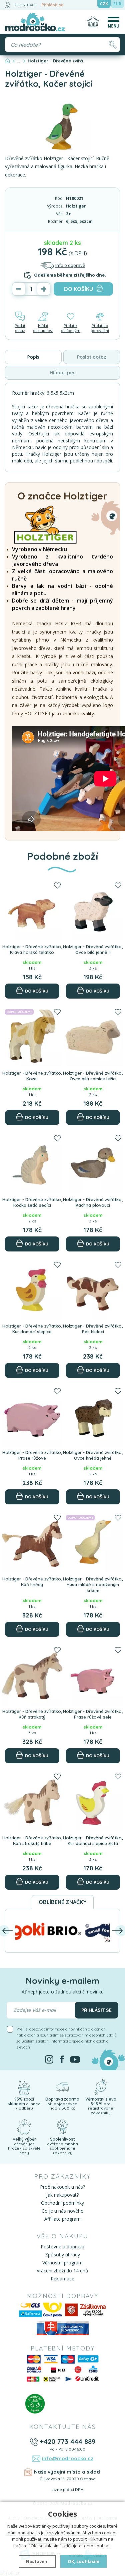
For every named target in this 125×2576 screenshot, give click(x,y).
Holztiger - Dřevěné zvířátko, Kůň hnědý (32, 1582)
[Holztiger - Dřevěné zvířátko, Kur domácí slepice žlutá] (93, 1801)
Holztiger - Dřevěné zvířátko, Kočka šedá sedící (32, 1202)
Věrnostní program (62, 2263)
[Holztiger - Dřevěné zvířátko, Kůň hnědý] (32, 1542)
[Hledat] (112, 45)
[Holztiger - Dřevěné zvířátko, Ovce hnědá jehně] (93, 1416)
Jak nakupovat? (62, 2195)
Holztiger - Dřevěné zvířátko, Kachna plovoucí (93, 1202)
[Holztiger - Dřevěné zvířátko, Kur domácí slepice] (32, 1289)
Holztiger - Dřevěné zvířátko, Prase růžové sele (93, 1714)
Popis (33, 357)
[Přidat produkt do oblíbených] (57, 886)
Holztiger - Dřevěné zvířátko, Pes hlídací (93, 1329)
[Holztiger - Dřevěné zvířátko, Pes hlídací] (93, 1289)
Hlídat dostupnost (43, 328)
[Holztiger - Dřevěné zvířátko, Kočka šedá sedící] (32, 1163)
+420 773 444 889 (67, 2441)
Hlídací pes (62, 373)
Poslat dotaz (20, 328)
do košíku (78, 289)
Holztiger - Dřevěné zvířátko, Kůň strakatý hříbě (32, 1841)
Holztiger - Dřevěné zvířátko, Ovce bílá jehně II (93, 950)
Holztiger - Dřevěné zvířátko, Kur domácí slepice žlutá (93, 1841)
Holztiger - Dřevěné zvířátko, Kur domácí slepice (32, 1329)
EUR (117, 4)
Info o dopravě (70, 265)
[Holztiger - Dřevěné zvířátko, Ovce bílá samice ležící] (93, 1036)
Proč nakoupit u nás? (62, 2187)
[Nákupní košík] (93, 22)
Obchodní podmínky (62, 2203)
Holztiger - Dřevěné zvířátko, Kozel (32, 1076)
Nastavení (37, 2561)
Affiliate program (62, 2219)
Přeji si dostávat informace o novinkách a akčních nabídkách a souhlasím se (66, 2038)
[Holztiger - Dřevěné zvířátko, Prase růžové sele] (93, 1675)
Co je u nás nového (63, 2211)
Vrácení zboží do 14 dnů (62, 2271)
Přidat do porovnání (100, 328)
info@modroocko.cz (68, 2458)
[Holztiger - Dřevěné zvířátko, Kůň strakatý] (32, 1675)
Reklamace (62, 2279)
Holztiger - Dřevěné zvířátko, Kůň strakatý (32, 1714)
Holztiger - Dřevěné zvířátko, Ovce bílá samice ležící (93, 1076)
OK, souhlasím (83, 2561)
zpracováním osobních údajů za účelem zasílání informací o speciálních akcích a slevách (66, 2041)
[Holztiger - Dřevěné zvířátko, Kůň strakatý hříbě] (32, 1801)
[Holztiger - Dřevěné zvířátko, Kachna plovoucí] (93, 1163)
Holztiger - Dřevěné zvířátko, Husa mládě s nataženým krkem (93, 1585)
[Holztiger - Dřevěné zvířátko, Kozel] (32, 1036)
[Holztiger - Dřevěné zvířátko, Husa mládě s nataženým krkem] (93, 1542)
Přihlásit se (53, 5)
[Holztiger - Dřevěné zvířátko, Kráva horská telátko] (32, 910)
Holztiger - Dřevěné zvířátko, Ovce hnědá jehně (93, 1455)
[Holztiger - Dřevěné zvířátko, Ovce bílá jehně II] (93, 910)
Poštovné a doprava (62, 2247)
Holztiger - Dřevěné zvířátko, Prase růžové (32, 1455)
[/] (24, 2086)
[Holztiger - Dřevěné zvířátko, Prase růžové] (32, 1416)
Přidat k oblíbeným (71, 328)
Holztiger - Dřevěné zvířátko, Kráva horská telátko (32, 950)
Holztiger (76, 206)
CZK (104, 4)
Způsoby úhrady (62, 2255)
